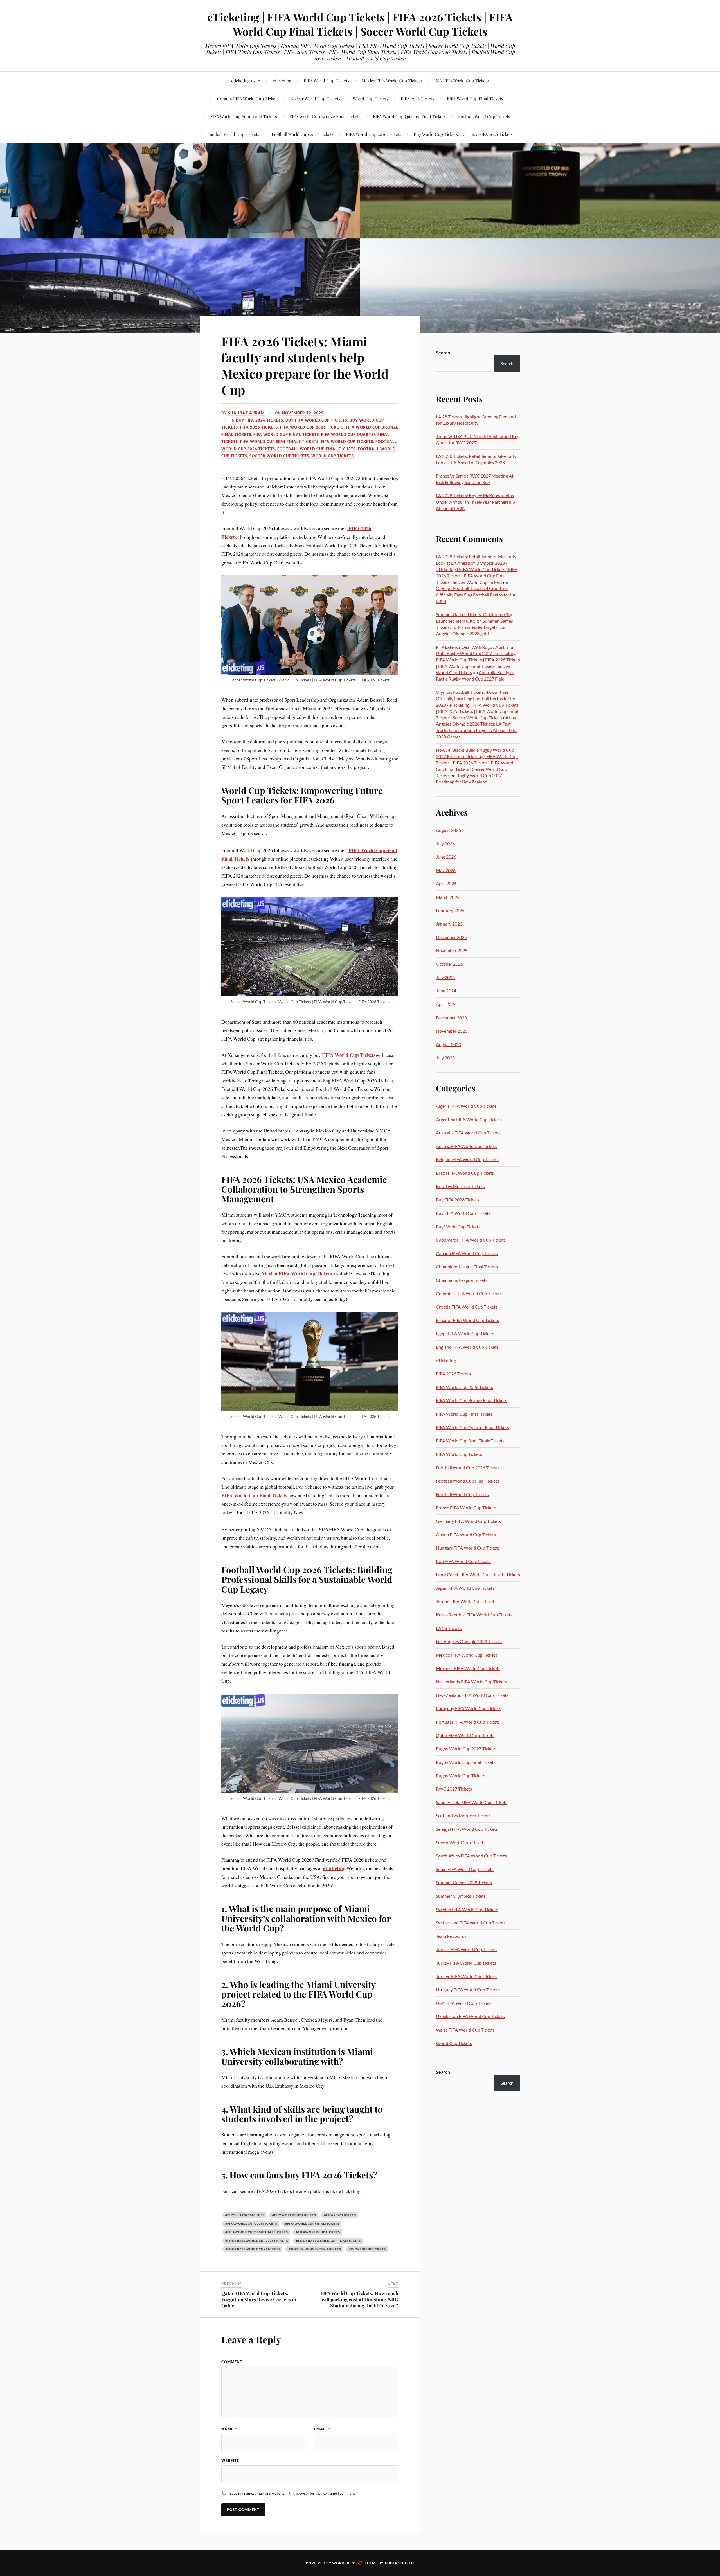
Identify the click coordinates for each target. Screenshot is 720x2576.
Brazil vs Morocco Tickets (460, 1186)
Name (229, 2429)
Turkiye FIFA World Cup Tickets (467, 1976)
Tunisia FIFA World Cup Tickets (466, 1949)
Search (443, 353)
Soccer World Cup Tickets (316, 99)
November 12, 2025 (303, 413)
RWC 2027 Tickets (454, 1789)
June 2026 (446, 857)
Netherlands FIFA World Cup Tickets (472, 1682)
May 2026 (446, 870)
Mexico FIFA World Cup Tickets (392, 81)
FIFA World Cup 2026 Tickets (374, 134)
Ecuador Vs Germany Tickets (212, 105)
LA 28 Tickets (449, 1628)
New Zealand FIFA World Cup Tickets (472, 1695)
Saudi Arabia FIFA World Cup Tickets (472, 1802)
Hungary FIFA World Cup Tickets (468, 1548)
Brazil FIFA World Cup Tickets (465, 1173)
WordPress (344, 2563)
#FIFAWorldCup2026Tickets (251, 2223)
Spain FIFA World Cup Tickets (465, 1869)
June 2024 (446, 991)
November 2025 (452, 950)
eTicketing (446, 1360)
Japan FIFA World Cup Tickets (465, 1588)
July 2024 (445, 977)
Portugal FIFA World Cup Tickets (468, 1722)
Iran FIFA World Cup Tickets (463, 1561)
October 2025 (450, 964)
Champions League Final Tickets (467, 1266)
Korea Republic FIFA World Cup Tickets (474, 1615)
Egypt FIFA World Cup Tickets (465, 1333)
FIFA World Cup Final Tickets (475, 99)
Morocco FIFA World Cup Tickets (468, 1668)
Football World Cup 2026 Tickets (303, 134)
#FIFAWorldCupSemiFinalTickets (257, 2232)
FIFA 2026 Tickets (418, 99)
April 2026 (446, 883)
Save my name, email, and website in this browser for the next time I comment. (293, 2493)
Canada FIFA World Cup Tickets (467, 1253)
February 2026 (450, 910)
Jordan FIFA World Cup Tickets (466, 1601)
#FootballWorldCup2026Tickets (257, 2241)
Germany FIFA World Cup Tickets (468, 1521)
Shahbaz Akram (246, 413)
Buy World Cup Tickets (436, 134)
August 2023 (448, 1044)
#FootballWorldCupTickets (253, 2249)
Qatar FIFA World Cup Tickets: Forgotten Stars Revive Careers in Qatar (259, 2299)
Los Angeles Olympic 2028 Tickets (469, 1641)
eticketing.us (243, 81)
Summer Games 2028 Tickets (464, 1882)
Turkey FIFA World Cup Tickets (466, 1963)
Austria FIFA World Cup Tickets (467, 1146)
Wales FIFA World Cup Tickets (465, 2030)
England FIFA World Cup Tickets (467, 1347)
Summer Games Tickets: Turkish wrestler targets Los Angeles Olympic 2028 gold (474, 627)
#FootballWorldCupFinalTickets (329, 2241)
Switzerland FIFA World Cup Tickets (471, 1923)
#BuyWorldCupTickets (294, 2215)
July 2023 (445, 1058)
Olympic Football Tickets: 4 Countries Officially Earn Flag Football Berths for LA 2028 (476, 595)
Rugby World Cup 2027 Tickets (466, 1749)
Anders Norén (399, 2563)
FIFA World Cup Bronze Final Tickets (325, 116)
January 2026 (449, 924)
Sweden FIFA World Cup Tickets (467, 1909)
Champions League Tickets (462, 1280)
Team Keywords (451, 1936)
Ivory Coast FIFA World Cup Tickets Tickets (478, 1574)
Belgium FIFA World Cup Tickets (467, 1159)
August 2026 (448, 830)
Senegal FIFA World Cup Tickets (467, 1829)
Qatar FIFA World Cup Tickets (465, 1735)
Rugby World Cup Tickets (461, 1775)
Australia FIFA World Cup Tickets (468, 1133)
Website (230, 2460)
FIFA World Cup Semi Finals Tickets (279, 442)
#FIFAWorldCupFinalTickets (312, 2223)
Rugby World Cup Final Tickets (466, 1762)
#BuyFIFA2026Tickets (245, 2215)
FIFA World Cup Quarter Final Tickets (409, 116)
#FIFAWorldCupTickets (318, 2232)
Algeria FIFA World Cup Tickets (466, 1106)
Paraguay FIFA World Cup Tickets (469, 1708)
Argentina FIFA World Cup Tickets (469, 1119)
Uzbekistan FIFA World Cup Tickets (470, 2016)
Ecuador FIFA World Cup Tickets (467, 1320)
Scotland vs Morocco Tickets (463, 1815)
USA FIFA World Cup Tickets (462, 81)
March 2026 (448, 897)
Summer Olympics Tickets (461, 1896)
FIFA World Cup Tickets (327, 81)
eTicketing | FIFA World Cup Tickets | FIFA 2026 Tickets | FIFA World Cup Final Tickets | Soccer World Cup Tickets (360, 24)
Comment (234, 2362)
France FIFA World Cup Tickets (466, 1507)
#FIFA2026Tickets (340, 2215)
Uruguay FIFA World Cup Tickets (468, 1990)
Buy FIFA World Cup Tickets (316, 420)
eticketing (282, 81)
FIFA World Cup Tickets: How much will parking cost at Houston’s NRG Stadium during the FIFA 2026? (359, 2299)
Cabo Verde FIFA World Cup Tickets (471, 1240)
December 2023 (451, 1018)
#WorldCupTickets (367, 2249)
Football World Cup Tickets (484, 116)
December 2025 (451, 937)
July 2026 (445, 844)
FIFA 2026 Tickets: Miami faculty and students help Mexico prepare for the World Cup (305, 365)
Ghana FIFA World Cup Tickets (466, 1534)
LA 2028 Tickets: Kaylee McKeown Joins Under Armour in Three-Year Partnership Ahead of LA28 (475, 502)
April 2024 (446, 1004)
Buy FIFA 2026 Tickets (491, 134)
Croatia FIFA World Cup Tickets (467, 1307)
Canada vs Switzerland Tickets (75, 102)
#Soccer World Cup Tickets (315, 2249)
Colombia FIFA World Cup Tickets (469, 1293)
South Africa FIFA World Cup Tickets (471, 1856)
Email (322, 2429)
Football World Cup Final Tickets (316, 449)
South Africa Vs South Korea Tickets (144, 102)
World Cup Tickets (371, 99)
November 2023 (452, 1031)
